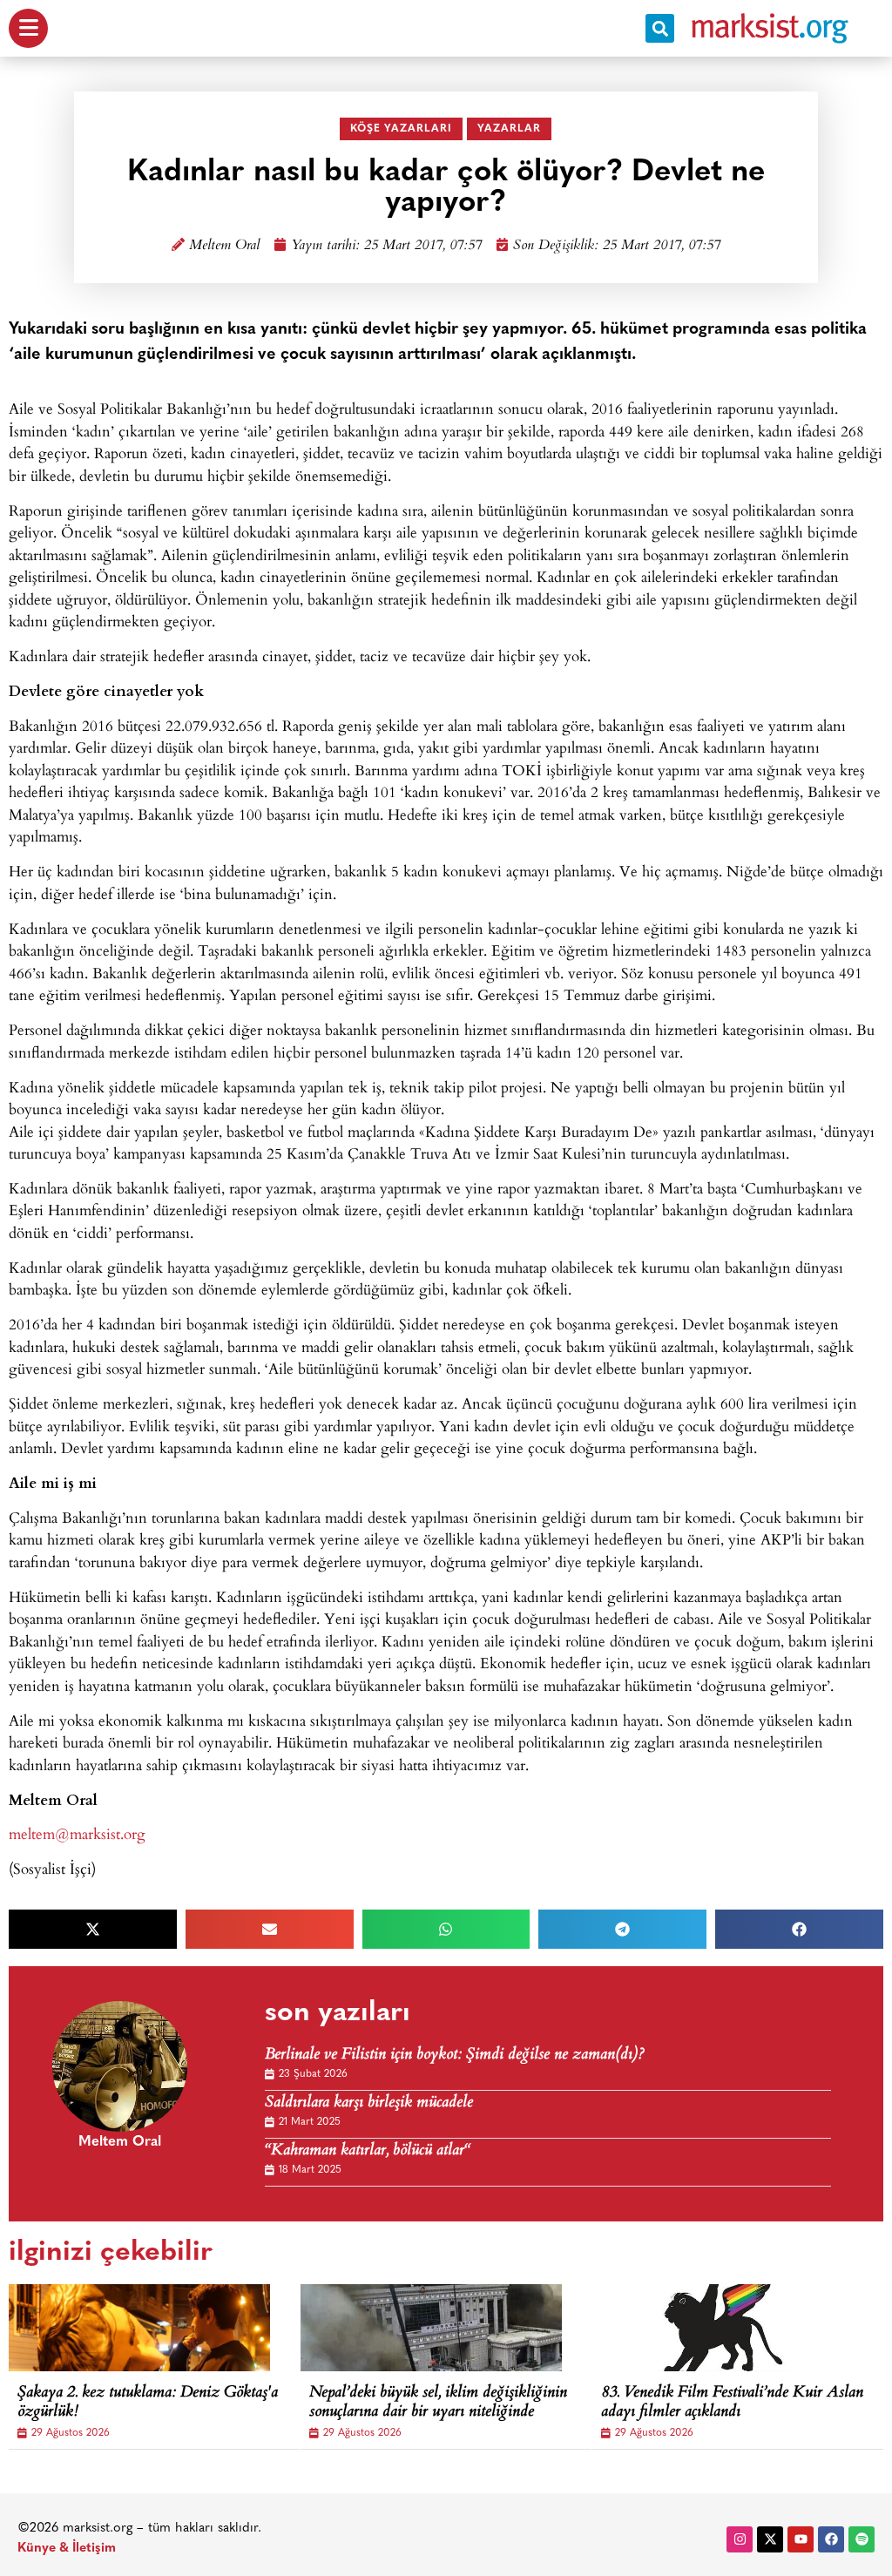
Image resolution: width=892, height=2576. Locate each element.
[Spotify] (862, 2539)
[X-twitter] (770, 2539)
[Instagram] (740, 2539)
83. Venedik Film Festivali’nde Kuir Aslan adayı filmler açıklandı (732, 2403)
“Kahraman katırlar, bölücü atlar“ (368, 2151)
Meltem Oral (224, 246)
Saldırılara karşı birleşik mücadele (369, 2103)
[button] (660, 28)
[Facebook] (831, 2539)
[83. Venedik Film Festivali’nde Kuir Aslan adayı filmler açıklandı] (723, 2328)
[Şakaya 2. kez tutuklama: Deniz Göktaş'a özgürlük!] (139, 2328)
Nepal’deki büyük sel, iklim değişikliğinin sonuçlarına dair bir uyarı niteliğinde (438, 2403)
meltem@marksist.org (77, 1833)
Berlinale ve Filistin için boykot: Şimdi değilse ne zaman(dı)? (455, 2055)
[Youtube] (801, 2539)
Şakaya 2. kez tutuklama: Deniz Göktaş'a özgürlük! (148, 2403)
